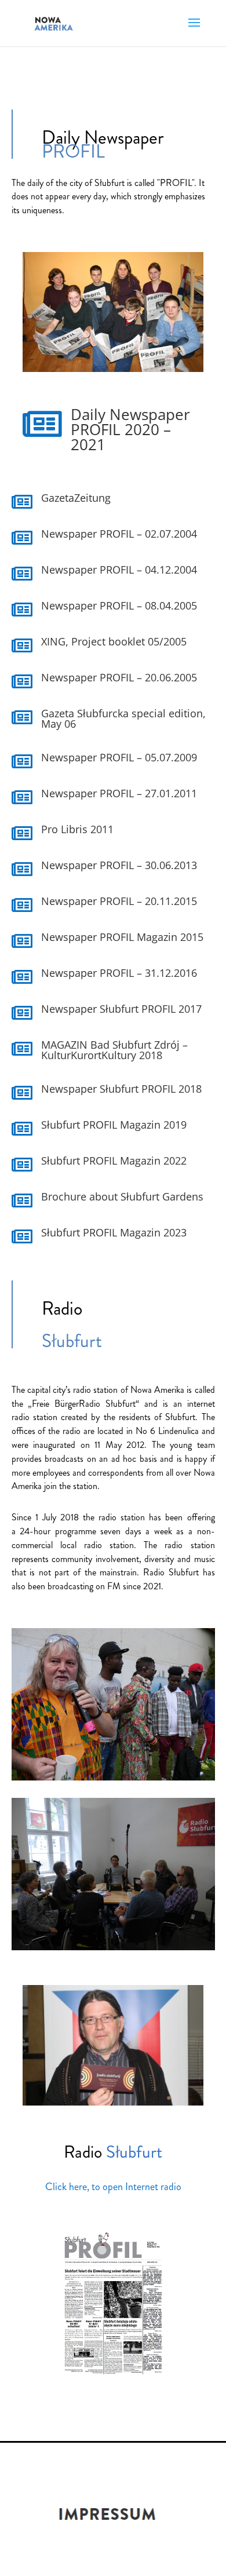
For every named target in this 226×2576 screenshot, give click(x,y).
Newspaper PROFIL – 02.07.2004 (119, 534)
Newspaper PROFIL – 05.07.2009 (119, 757)
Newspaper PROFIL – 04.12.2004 (119, 570)
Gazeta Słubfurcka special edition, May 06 (123, 718)
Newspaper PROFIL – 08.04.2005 (119, 605)
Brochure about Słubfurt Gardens (122, 1196)
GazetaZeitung (76, 498)
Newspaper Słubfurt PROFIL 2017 (121, 1009)
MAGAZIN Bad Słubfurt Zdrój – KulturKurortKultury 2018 (114, 1050)
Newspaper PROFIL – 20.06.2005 (119, 677)
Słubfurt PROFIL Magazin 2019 (114, 1125)
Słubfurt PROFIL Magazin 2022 (114, 1161)
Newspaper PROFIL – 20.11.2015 (119, 901)
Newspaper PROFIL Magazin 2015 (122, 937)
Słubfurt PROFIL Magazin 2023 (114, 1232)
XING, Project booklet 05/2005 (114, 641)
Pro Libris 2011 (77, 829)
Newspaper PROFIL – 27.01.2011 (119, 793)
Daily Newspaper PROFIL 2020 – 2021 (130, 429)
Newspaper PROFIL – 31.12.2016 (119, 973)
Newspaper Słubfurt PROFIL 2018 (121, 1089)
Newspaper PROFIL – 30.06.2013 (119, 865)
